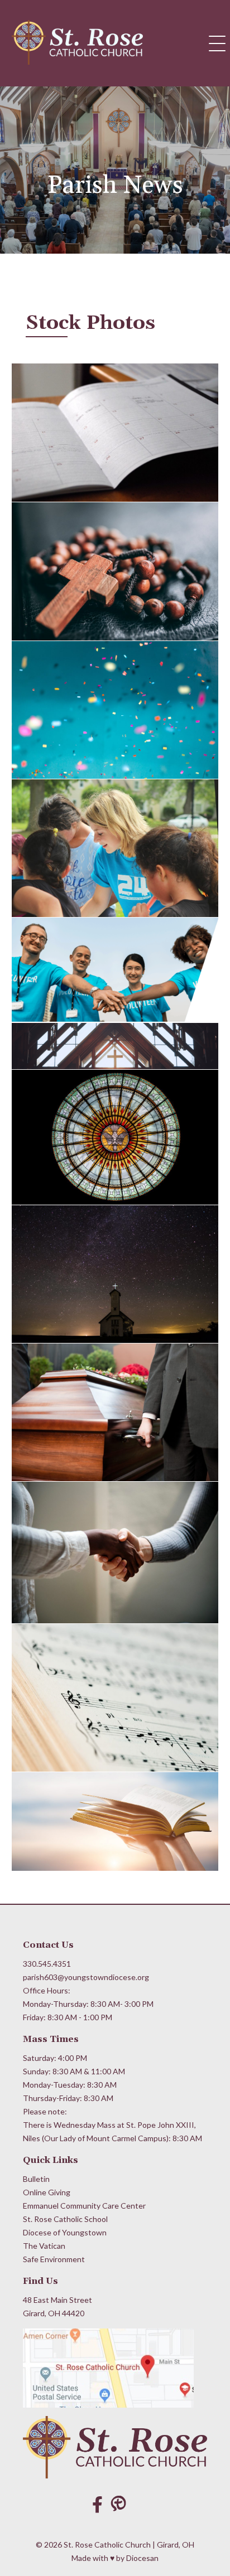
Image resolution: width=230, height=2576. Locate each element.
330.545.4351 (47, 1964)
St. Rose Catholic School (65, 2219)
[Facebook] (97, 2504)
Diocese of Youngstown (65, 2232)
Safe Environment (54, 2259)
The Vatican (44, 2246)
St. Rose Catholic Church (107, 2545)
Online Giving (47, 2192)
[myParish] (121, 2504)
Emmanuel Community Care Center (84, 2206)
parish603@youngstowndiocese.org (86, 1977)
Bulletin (36, 2179)
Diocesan (142, 2558)
